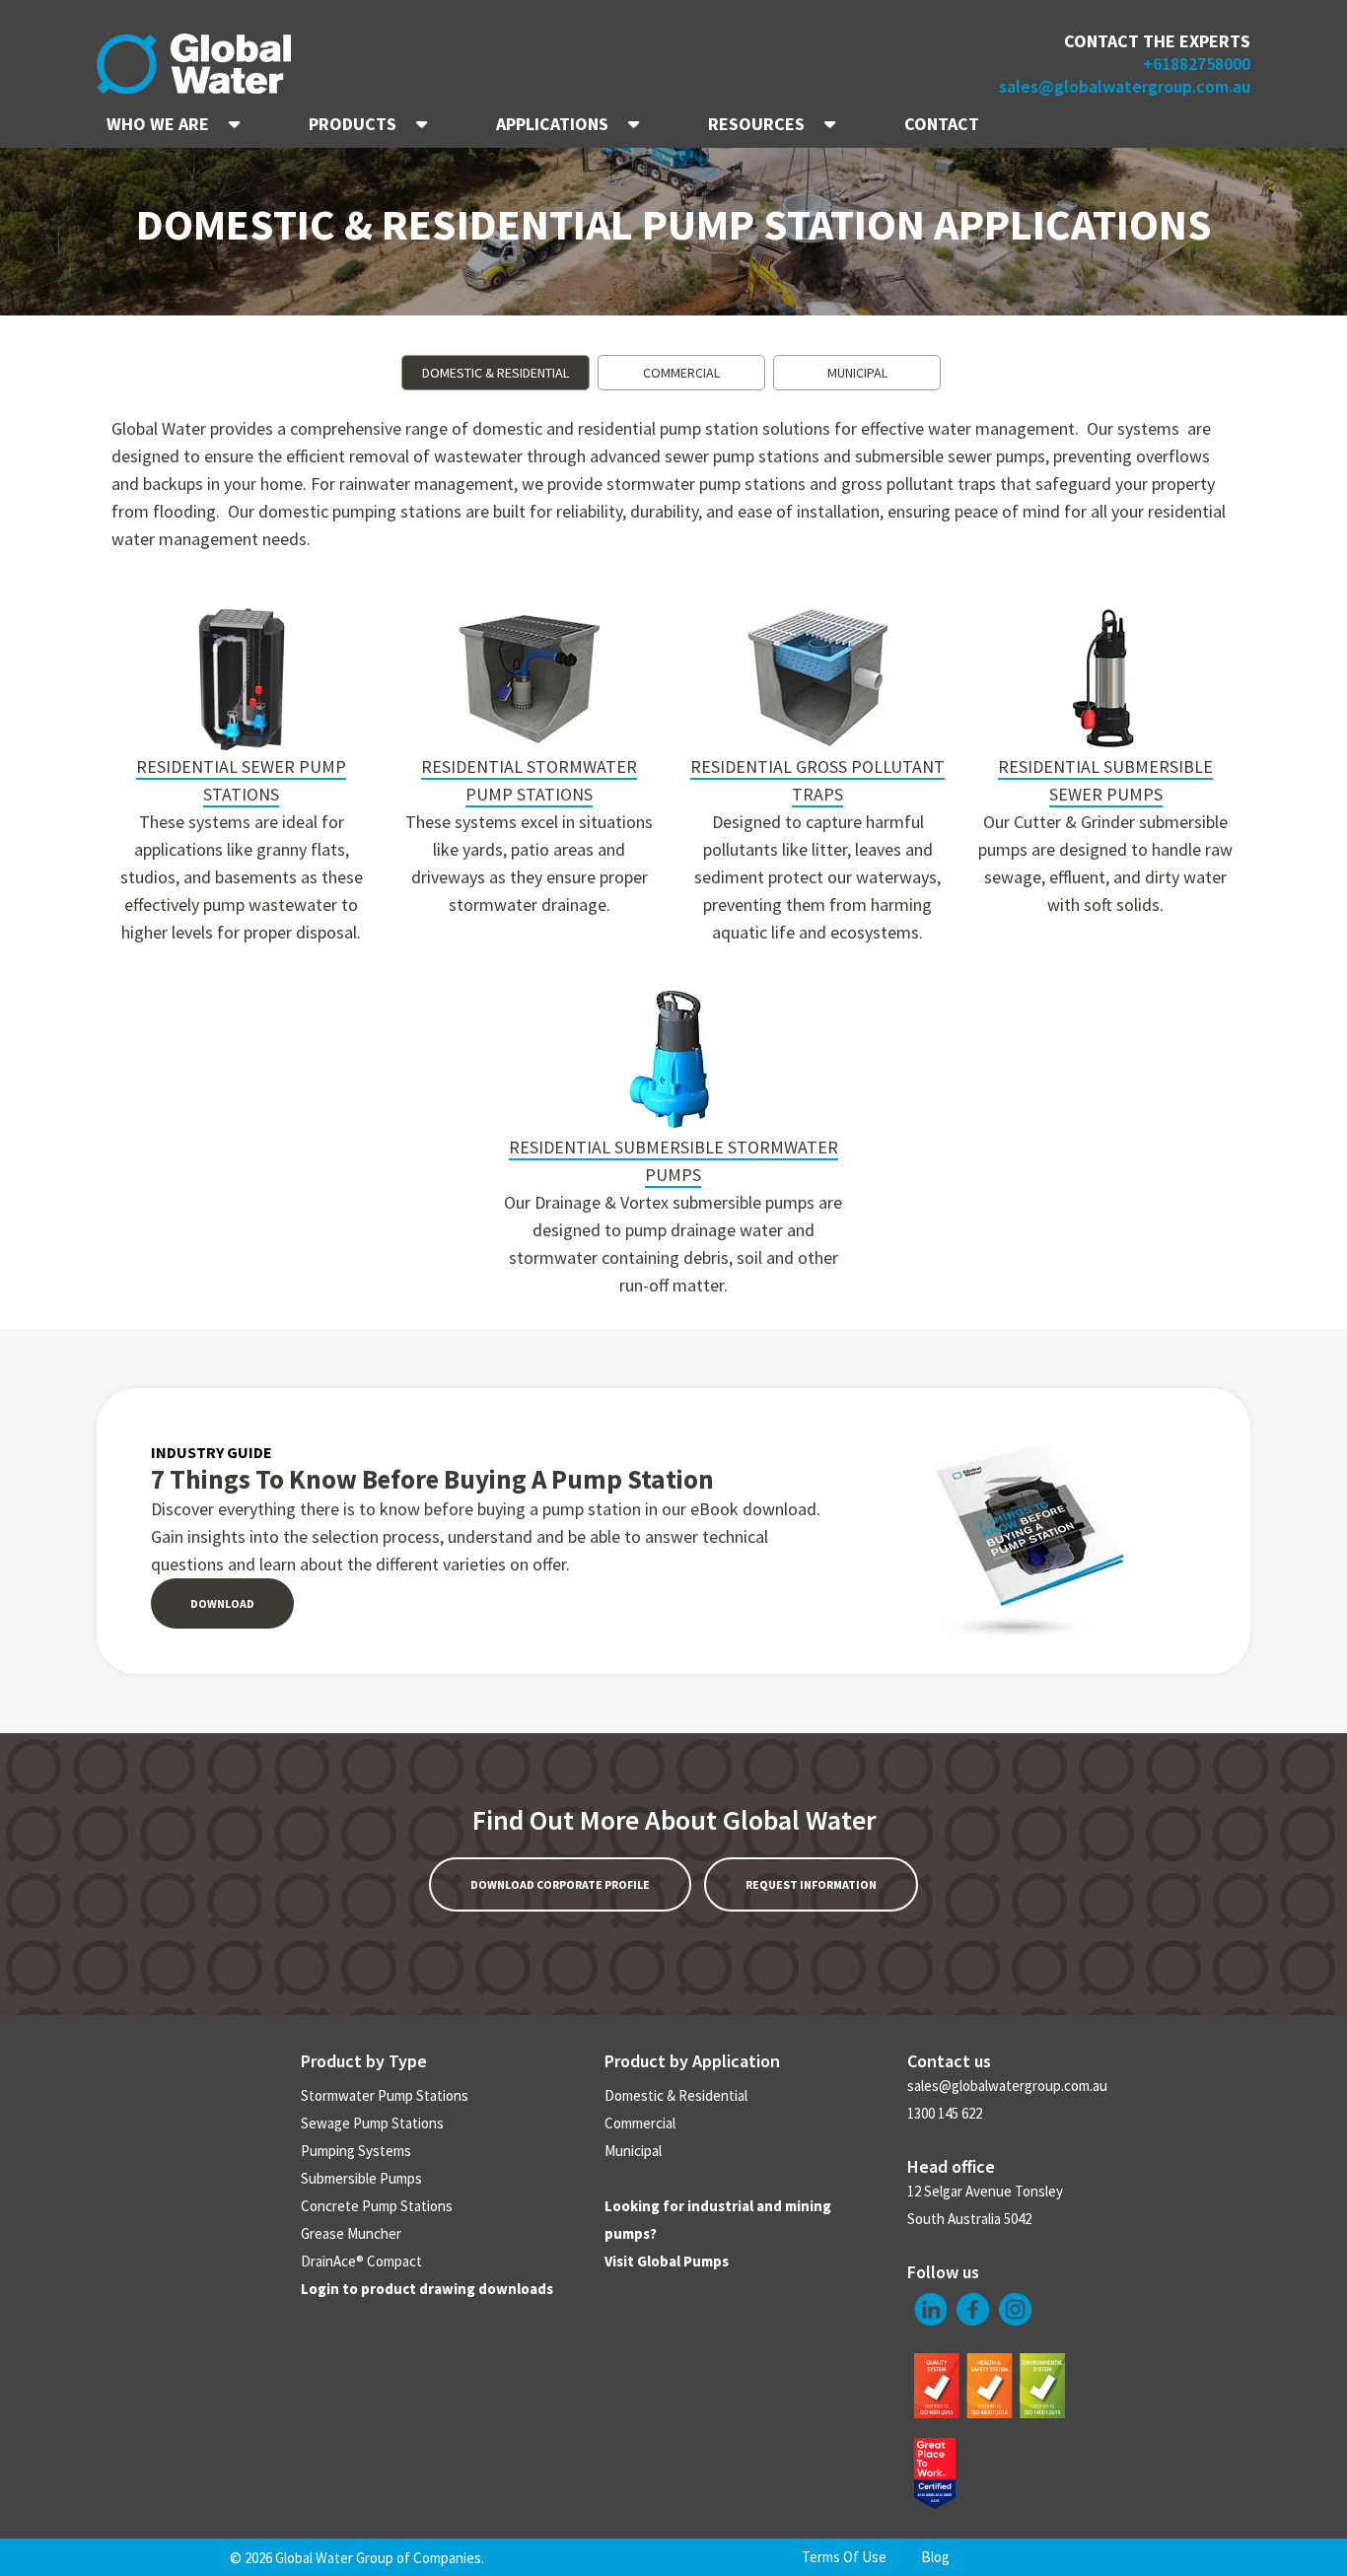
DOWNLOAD (222, 1603)
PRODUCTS (353, 124)
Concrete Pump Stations (377, 2206)
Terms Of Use (844, 2557)
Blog (935, 2557)
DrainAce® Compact (361, 2261)
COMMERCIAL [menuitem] (681, 373)
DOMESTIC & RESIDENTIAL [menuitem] (496, 373)
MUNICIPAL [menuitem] (857, 373)
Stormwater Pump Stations (385, 2095)
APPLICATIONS (552, 124)
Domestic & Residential (676, 2095)
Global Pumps (683, 2261)
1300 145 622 (945, 2113)
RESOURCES (756, 124)
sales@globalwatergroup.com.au (1125, 86)
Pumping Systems (356, 2151)
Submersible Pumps (361, 2178)
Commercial (640, 2123)
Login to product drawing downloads (427, 2289)
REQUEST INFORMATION (811, 1884)
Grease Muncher (351, 2233)
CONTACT (942, 124)
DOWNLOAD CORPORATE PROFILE (560, 1884)
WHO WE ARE (158, 124)
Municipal (633, 2151)
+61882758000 (1197, 64)
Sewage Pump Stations (372, 2123)
